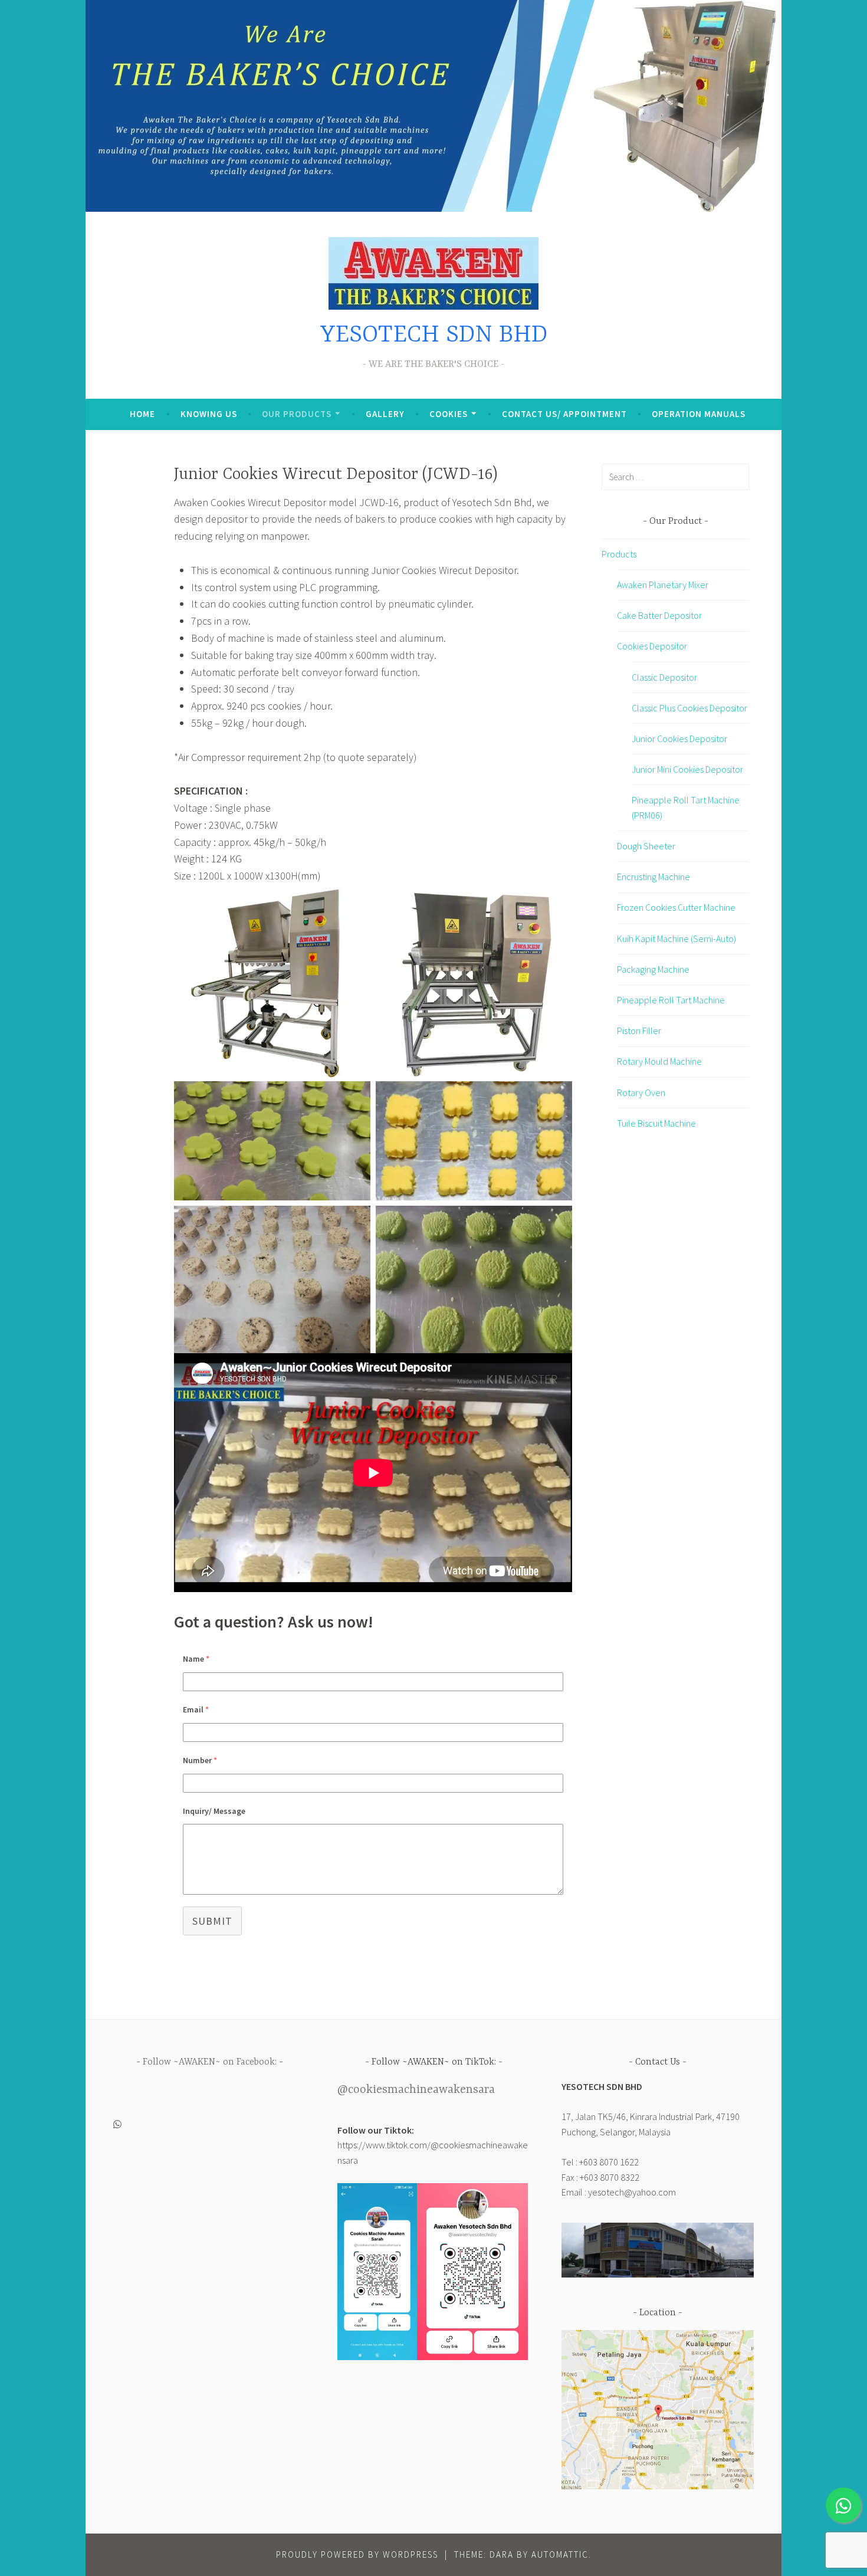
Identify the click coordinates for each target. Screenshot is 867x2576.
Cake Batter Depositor (659, 615)
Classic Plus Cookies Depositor (689, 708)
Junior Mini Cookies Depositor (687, 769)
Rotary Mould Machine (659, 1061)
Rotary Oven (641, 1092)
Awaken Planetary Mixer (663, 585)
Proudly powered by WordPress (357, 2554)
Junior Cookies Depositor (679, 739)
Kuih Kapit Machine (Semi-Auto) (676, 938)
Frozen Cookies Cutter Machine (676, 907)
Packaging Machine (653, 969)
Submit (212, 1921)
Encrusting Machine (653, 877)
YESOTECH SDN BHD (434, 335)
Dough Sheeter (646, 846)
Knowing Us (209, 414)
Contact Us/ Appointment (564, 414)
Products (619, 554)
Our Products (297, 414)
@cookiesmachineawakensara (416, 2090)
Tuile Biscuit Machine (656, 1123)
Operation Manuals (699, 414)
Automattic (560, 2554)
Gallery (385, 414)
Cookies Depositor (652, 646)
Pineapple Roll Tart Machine (671, 1000)
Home (142, 414)
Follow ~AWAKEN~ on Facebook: (210, 2062)
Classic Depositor (664, 677)
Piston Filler (639, 1031)
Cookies (449, 414)
